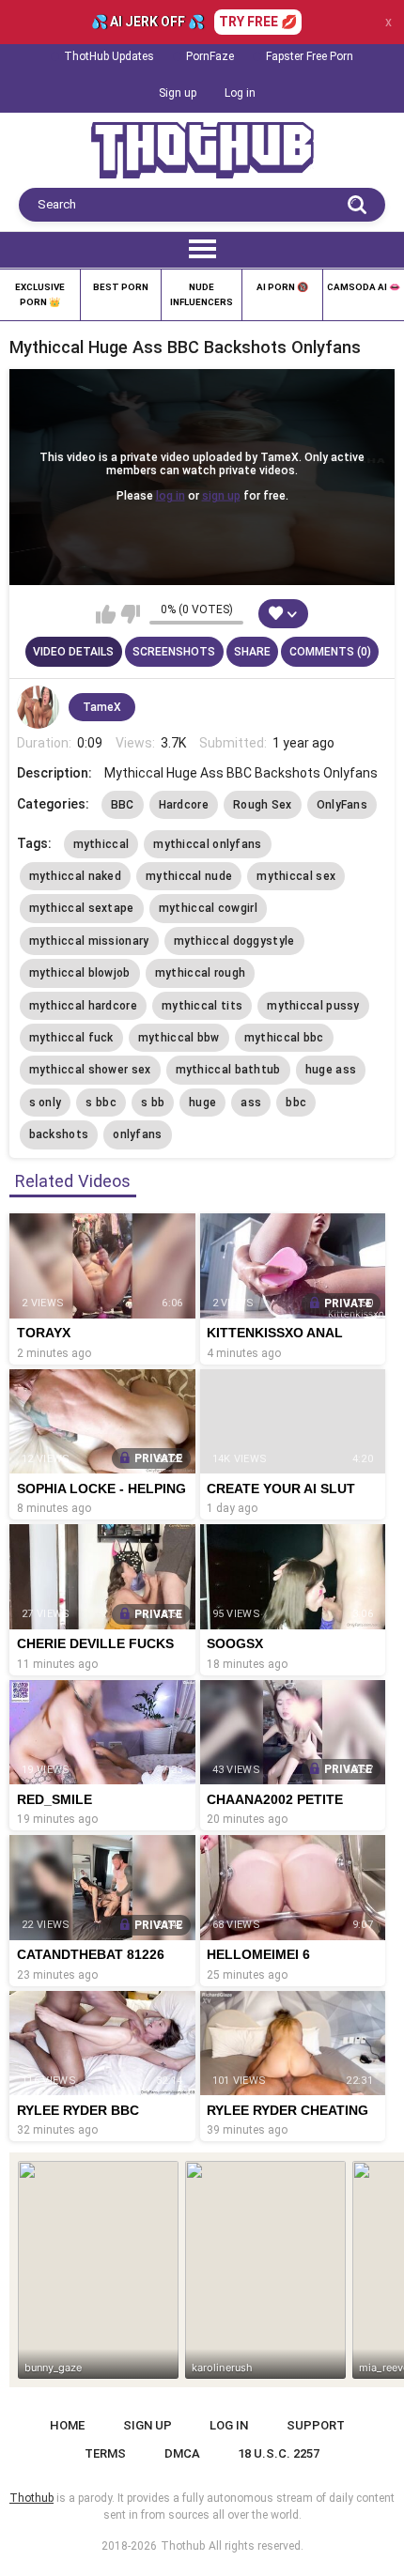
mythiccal (101, 844)
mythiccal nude (189, 876)
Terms (105, 2453)
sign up (221, 496)
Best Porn (121, 287)
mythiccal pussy (313, 1006)
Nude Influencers (202, 294)
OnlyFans (342, 805)
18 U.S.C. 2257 (279, 2453)
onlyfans (137, 1134)
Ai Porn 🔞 (282, 287)
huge (202, 1103)
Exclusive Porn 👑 (40, 294)
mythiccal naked (76, 876)
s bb (153, 1103)
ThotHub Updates (109, 56)
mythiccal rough (201, 973)
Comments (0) (330, 652)
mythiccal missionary (89, 941)
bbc (296, 1103)
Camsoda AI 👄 (364, 287)
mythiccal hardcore (83, 1006)
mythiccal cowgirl (208, 908)
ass (251, 1103)
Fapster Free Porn (310, 56)
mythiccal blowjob (80, 973)
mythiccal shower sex (90, 1070)
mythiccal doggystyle (234, 941)
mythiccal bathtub (228, 1070)
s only (46, 1103)
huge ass (331, 1070)
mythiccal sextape (82, 908)
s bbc (101, 1103)
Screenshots (174, 652)
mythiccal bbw (179, 1038)
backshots (59, 1134)
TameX (102, 707)
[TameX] (39, 707)
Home (67, 2425)
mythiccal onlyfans (207, 844)
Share (252, 652)
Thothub (183, 2546)
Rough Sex (263, 805)
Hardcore (184, 805)
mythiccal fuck (71, 1038)
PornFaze (210, 56)
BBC (123, 805)
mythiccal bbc (284, 1038)
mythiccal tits (202, 1006)
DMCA (182, 2453)
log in (171, 496)
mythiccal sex (296, 876)
